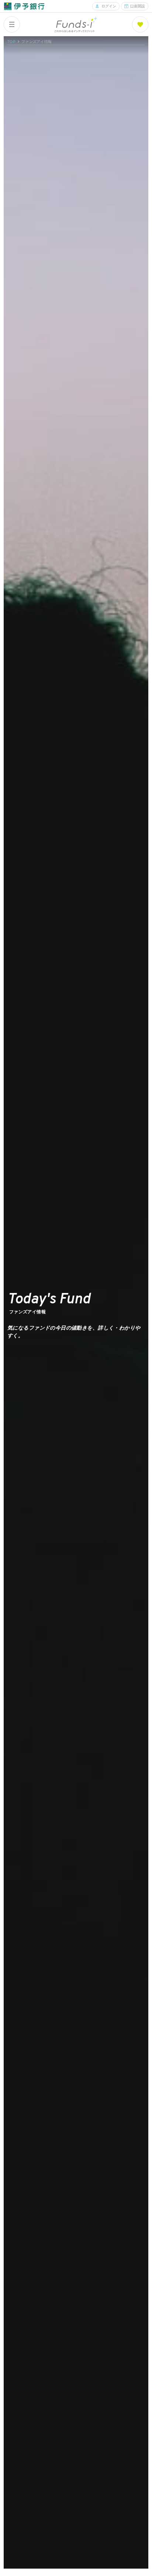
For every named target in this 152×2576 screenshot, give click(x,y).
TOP (11, 42)
